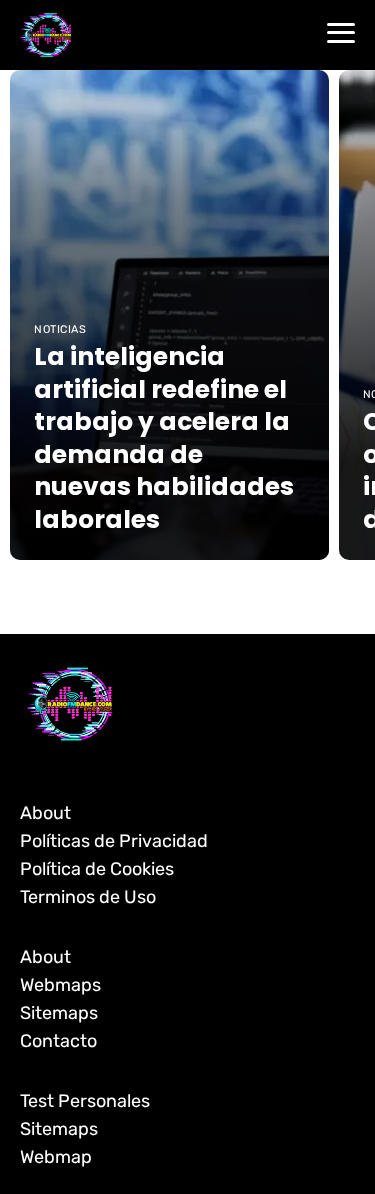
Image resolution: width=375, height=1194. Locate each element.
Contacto (58, 1041)
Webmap (56, 1157)
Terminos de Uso (88, 897)
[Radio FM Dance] (46, 34)
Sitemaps (59, 1013)
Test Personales (85, 1101)
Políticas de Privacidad (114, 841)
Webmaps (60, 985)
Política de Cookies (97, 869)
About (45, 813)
